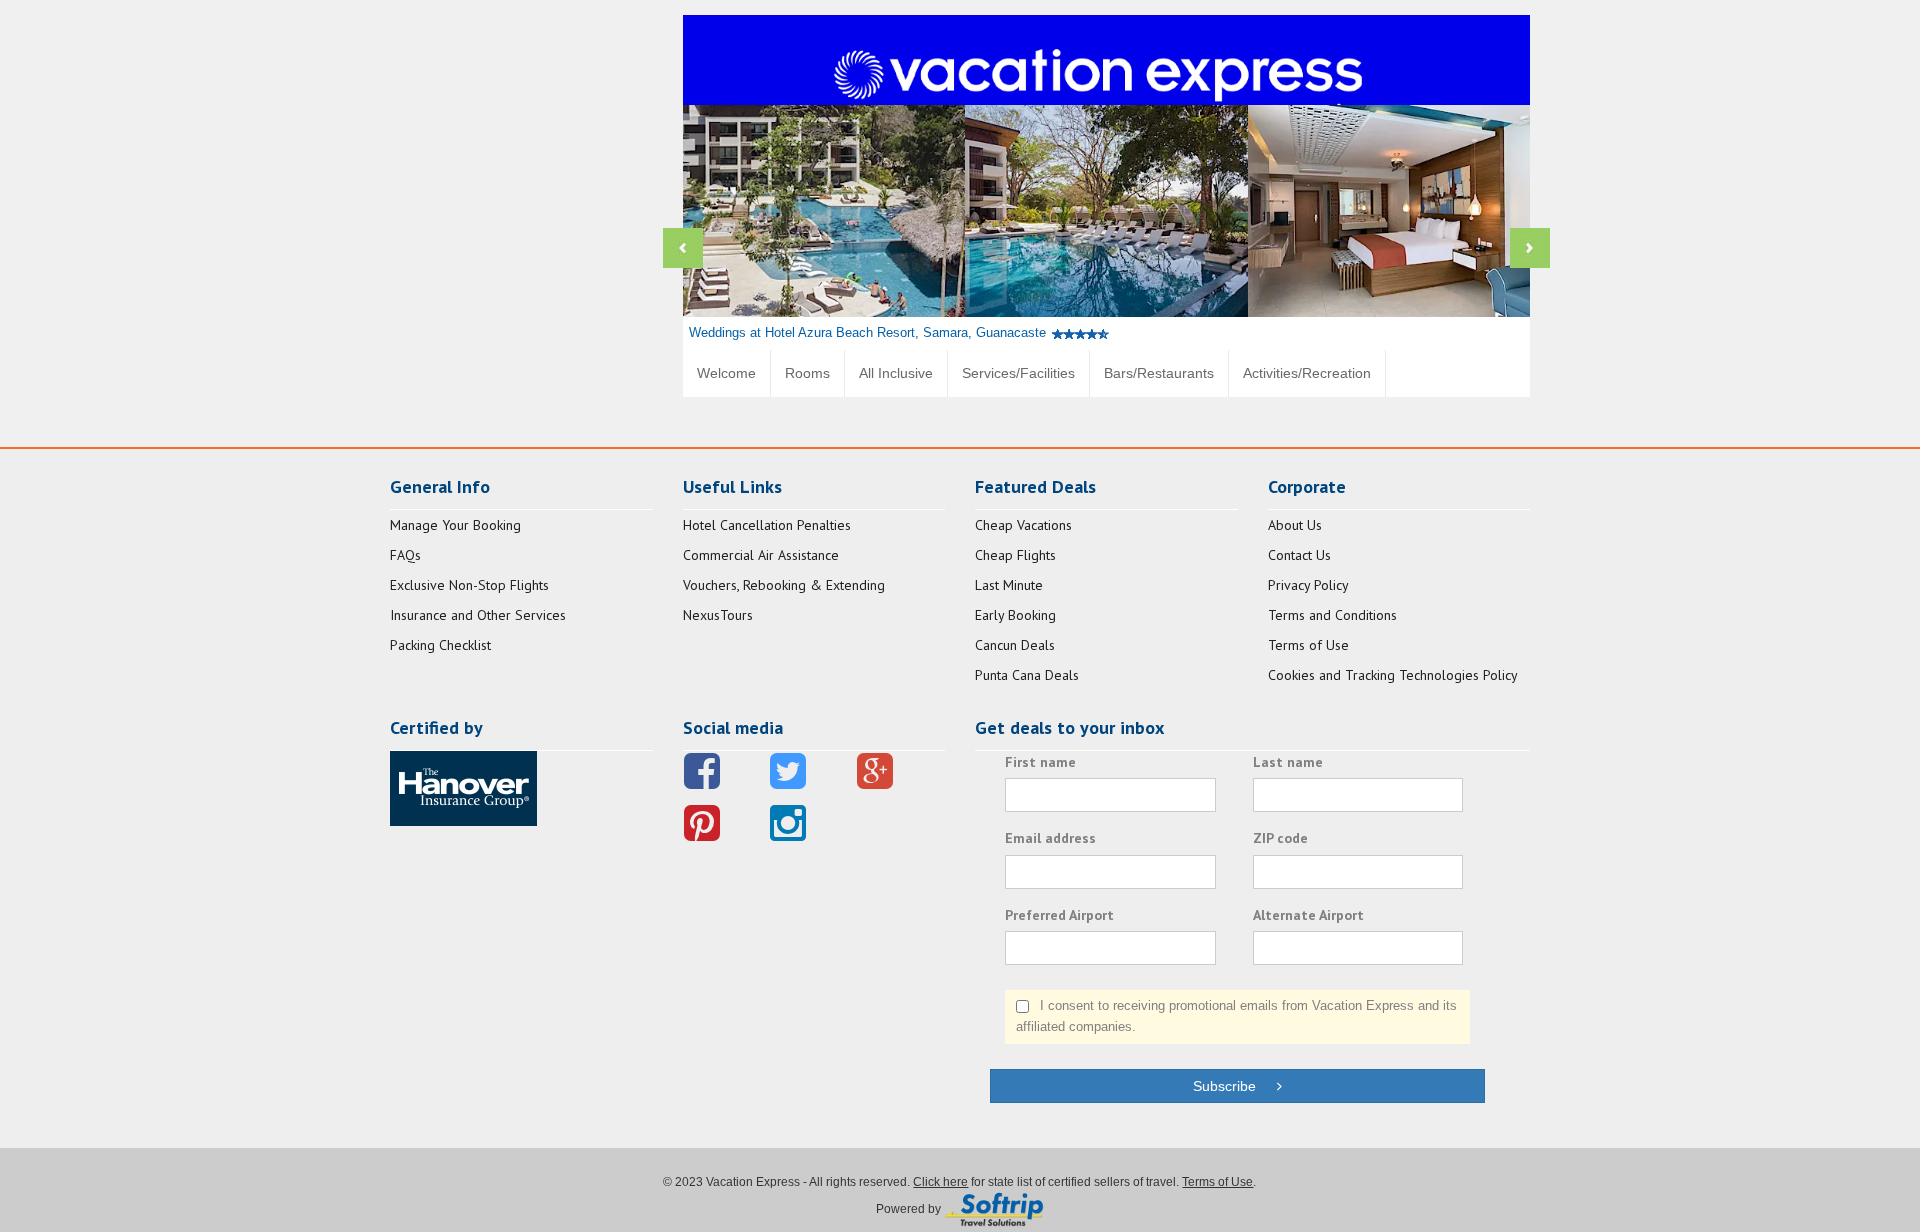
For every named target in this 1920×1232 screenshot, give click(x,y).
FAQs (405, 555)
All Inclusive (896, 373)
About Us (1295, 525)
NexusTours (718, 615)
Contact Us (1299, 555)
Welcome (726, 373)
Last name (1288, 762)
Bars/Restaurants (1159, 373)
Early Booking (1015, 615)
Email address (1050, 838)
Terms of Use (1308, 645)
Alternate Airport (1308, 915)
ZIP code (1280, 838)
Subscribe (1234, 1086)
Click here (940, 1182)
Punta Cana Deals (1027, 675)
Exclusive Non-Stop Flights (469, 585)
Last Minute (1009, 585)
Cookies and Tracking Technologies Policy (1393, 675)
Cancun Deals (1015, 645)
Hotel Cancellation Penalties (767, 525)
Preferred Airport (1059, 915)
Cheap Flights (1015, 555)
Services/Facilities (1018, 373)
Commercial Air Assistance (761, 555)
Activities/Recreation (1307, 373)
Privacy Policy (1308, 585)
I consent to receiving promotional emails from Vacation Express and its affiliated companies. (1236, 1016)
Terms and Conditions (1332, 615)
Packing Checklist (440, 645)
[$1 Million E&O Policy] (463, 787)
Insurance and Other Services (478, 615)
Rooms (807, 373)
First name (1040, 762)
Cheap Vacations (1023, 525)
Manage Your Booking (455, 525)
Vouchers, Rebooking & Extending (784, 585)
